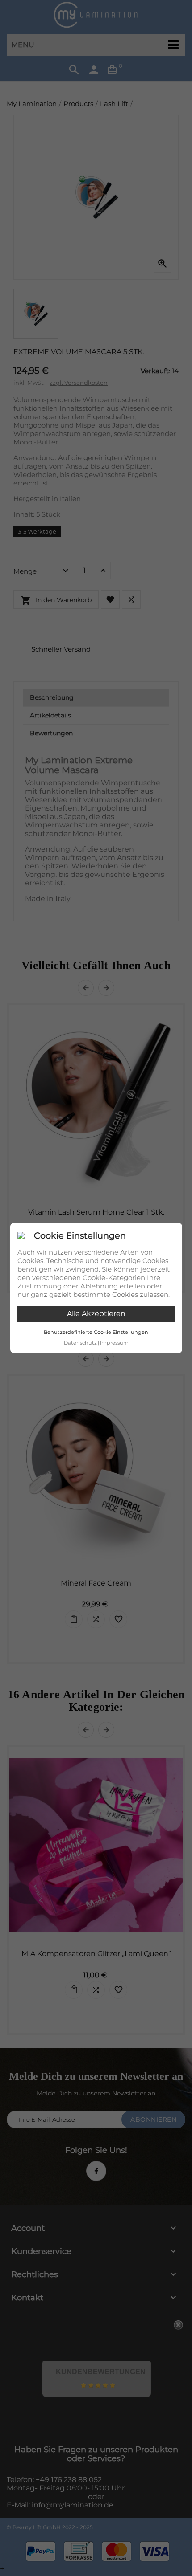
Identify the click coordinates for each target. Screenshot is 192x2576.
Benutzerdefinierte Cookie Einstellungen (96, 1332)
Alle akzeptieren (96, 1314)
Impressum (114, 1343)
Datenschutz (80, 1343)
